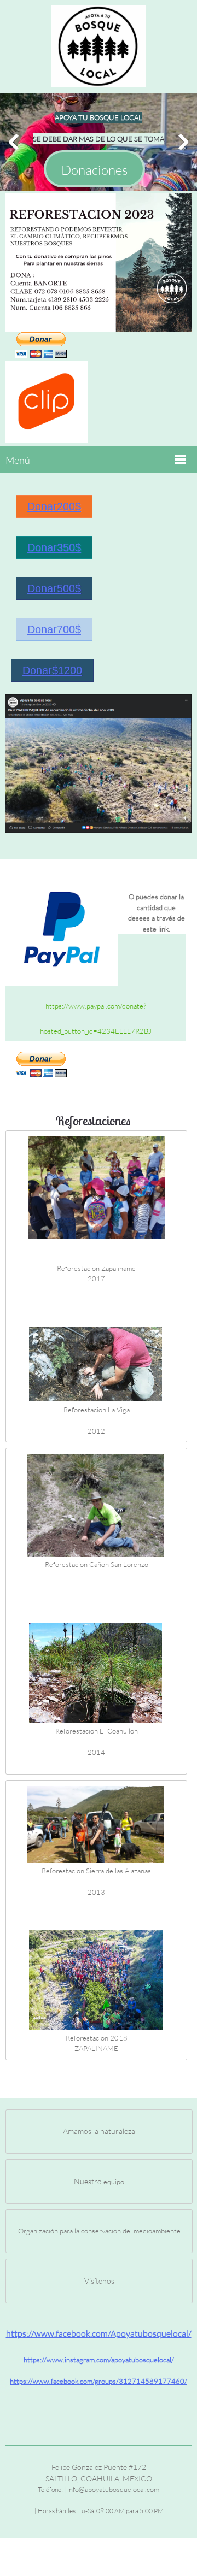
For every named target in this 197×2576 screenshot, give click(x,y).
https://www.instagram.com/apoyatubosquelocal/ (99, 2360)
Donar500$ (54, 588)
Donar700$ (54, 629)
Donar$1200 (52, 670)
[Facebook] (99, 2403)
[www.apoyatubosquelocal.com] (99, 46)
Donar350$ (54, 547)
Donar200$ (54, 506)
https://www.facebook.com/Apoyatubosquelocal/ (99, 2333)
